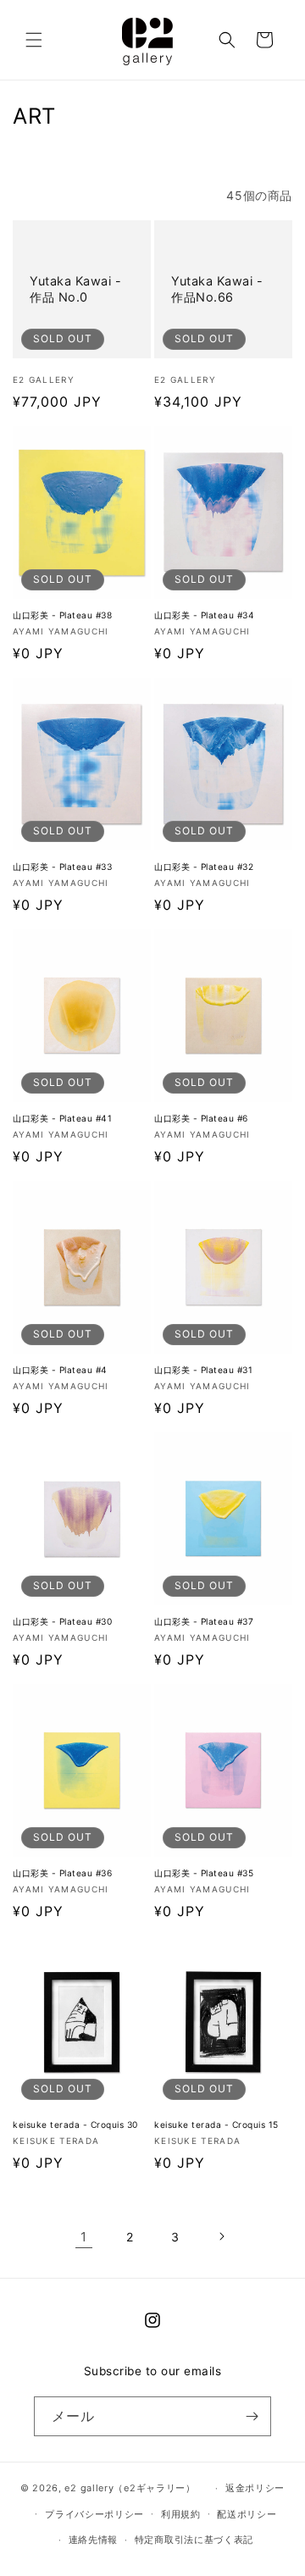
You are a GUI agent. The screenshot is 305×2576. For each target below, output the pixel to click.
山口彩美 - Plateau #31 (203, 1370)
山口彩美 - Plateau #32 (204, 867)
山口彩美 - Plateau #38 (62, 615)
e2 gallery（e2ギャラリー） (130, 2488)
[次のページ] (221, 2236)
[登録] (252, 2416)
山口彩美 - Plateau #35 (204, 1873)
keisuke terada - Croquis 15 (216, 2125)
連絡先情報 (94, 2540)
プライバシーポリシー (94, 2514)
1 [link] (84, 2237)
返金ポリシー (255, 2488)
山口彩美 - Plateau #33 (62, 867)
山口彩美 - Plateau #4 (60, 1370)
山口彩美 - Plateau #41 (62, 1118)
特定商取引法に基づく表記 (194, 2540)
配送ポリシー (247, 2514)
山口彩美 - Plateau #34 (204, 615)
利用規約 (181, 2514)
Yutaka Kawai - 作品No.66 (217, 289)
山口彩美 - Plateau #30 (62, 1621)
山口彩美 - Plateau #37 (204, 1621)
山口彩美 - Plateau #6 (201, 1118)
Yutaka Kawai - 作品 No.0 (75, 289)
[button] (34, 40)
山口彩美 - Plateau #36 (62, 1873)
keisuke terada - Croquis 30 (75, 2125)
